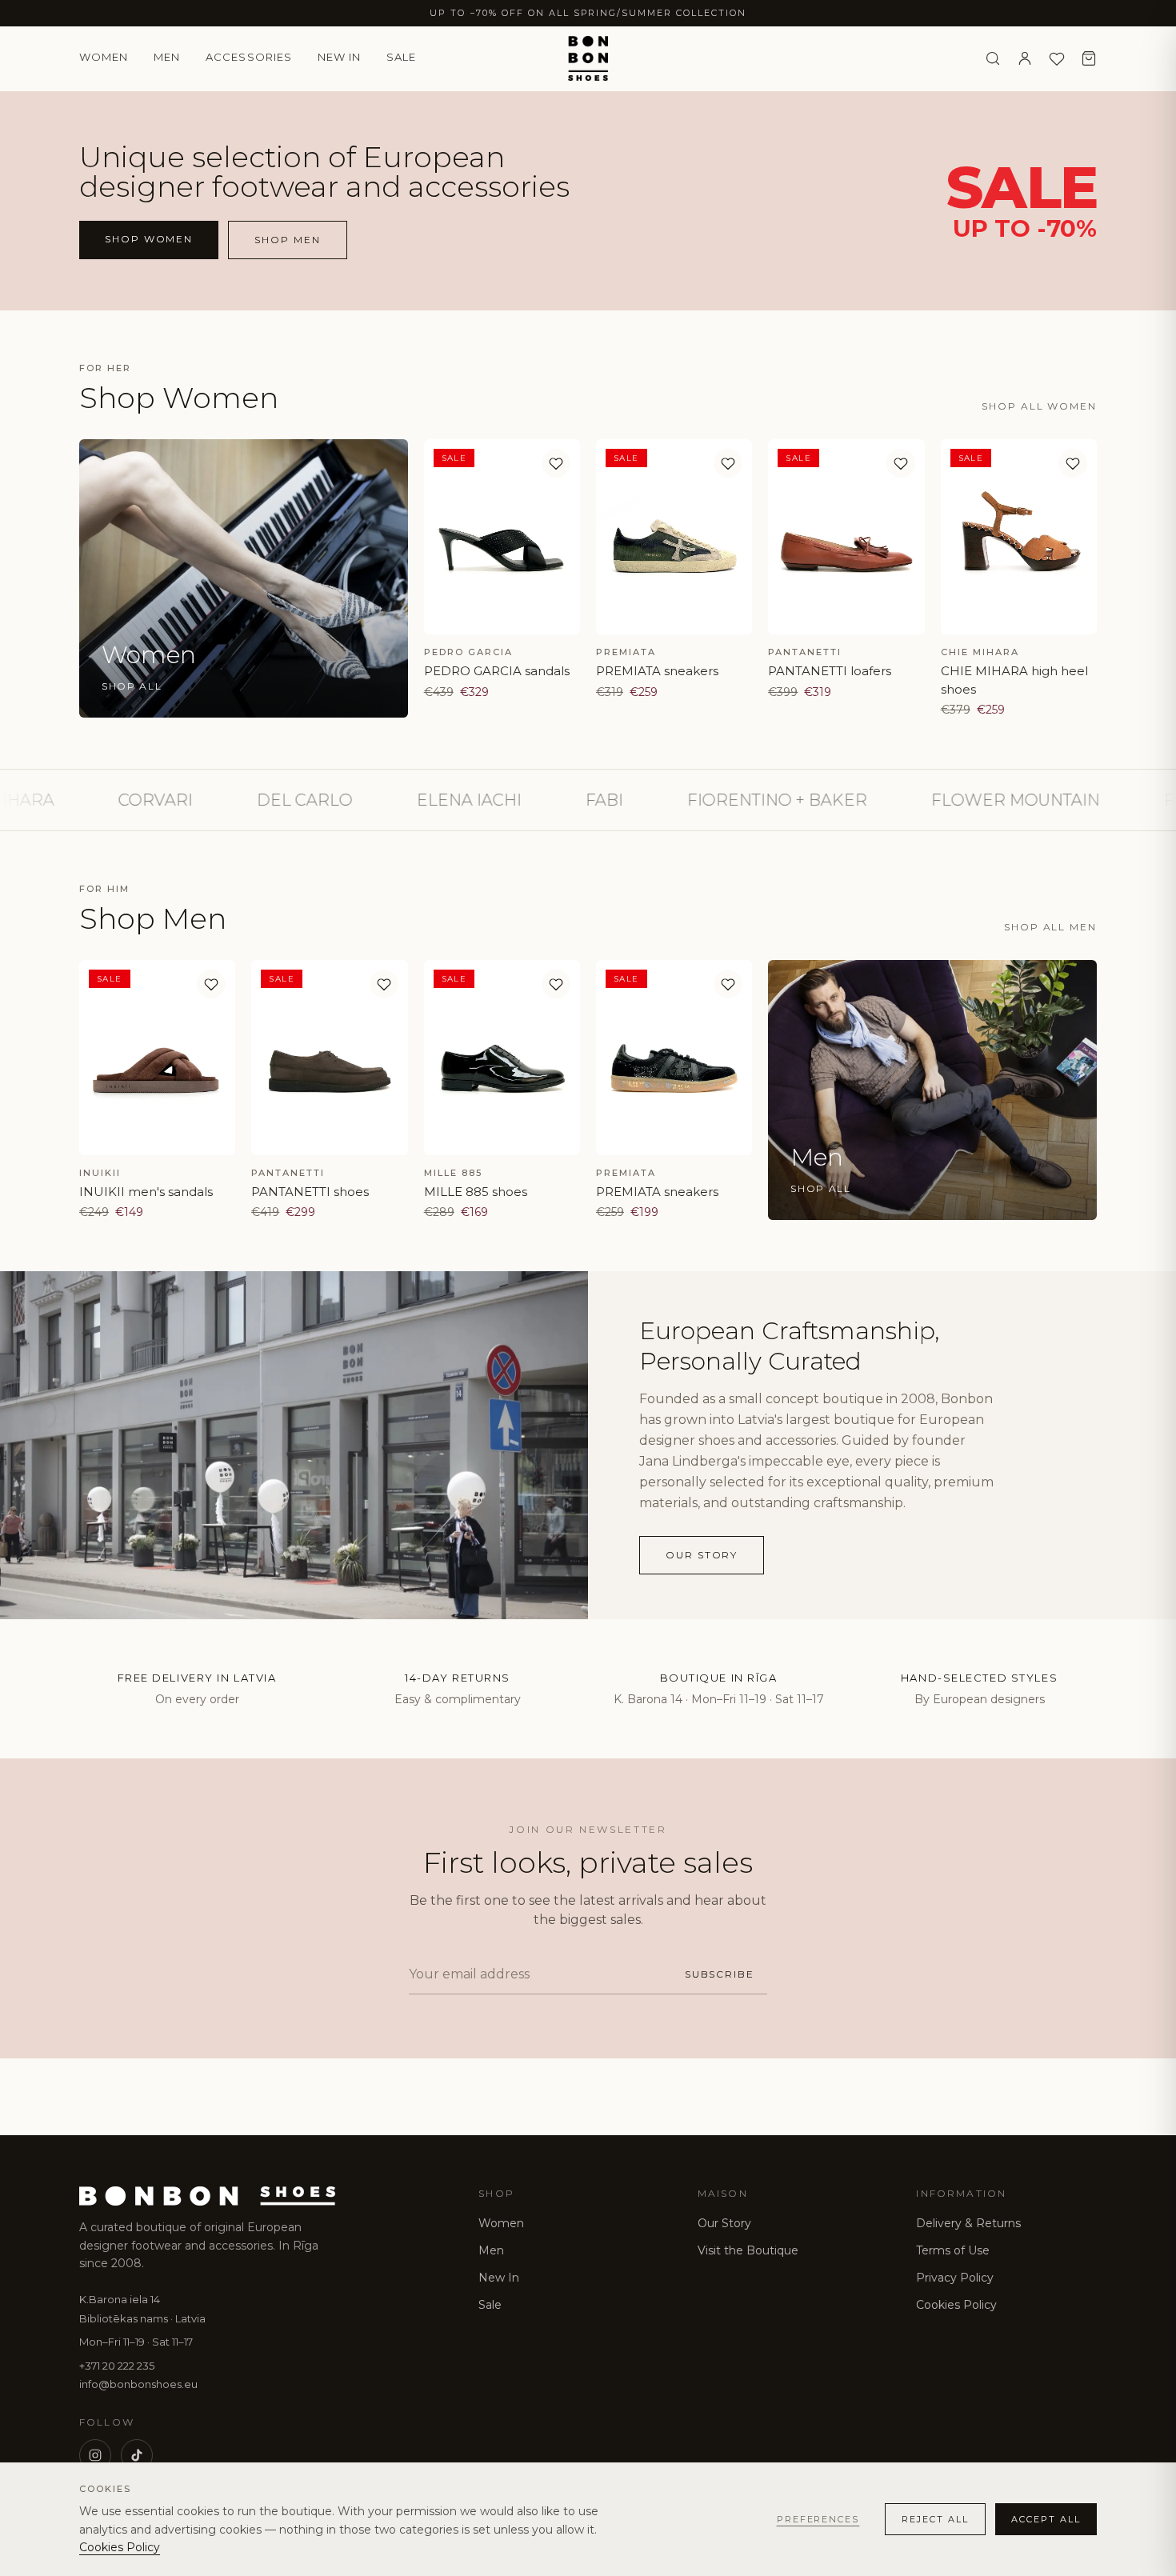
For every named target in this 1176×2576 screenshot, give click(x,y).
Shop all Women (1039, 406)
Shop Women (149, 239)
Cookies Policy (956, 2305)
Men (167, 57)
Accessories (248, 57)
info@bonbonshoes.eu (138, 2384)
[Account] (1025, 58)
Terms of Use (953, 2250)
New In (499, 2278)
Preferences (818, 2519)
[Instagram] (95, 2455)
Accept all (1046, 2519)
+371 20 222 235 (117, 2366)
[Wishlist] (1057, 58)
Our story (702, 1555)
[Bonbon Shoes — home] (588, 58)
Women (104, 57)
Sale (401, 57)
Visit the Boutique (748, 2250)
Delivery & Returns (968, 2223)
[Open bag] (1089, 58)
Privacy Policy (955, 2278)
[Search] (993, 58)
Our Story (724, 2223)
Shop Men (287, 240)
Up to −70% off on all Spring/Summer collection (588, 13)
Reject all (935, 2519)
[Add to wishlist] (556, 463)
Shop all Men (1050, 927)
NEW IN (339, 57)
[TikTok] (137, 2455)
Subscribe (720, 1974)
